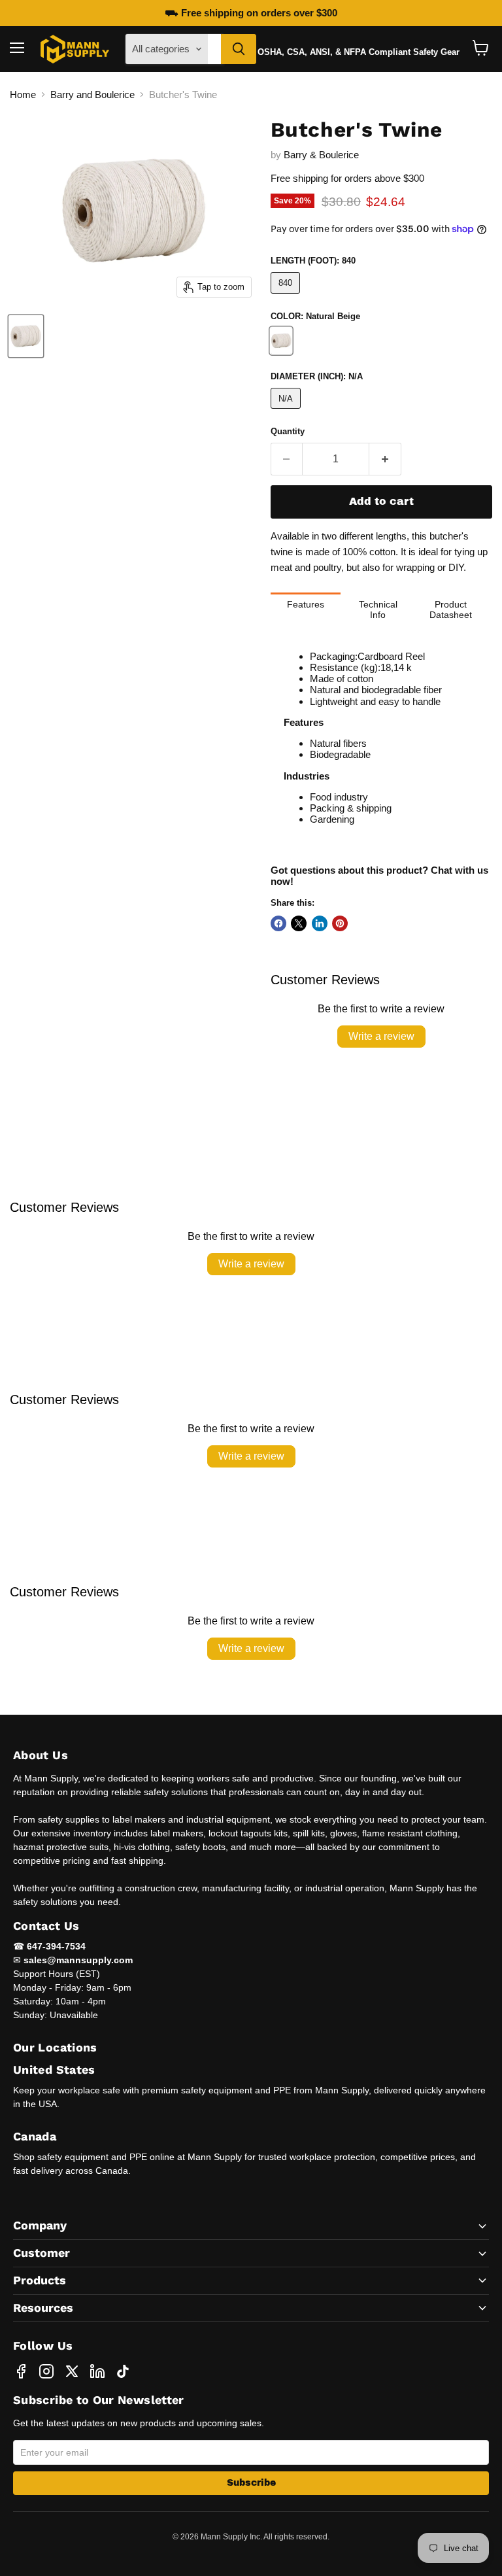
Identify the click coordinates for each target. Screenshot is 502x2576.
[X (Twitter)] (72, 2371)
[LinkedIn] (97, 2371)
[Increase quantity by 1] (385, 459)
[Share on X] (299, 923)
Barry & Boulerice (321, 155)
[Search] (239, 49)
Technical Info (378, 610)
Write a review (381, 1036)
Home (23, 94)
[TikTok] (123, 2371)
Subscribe (251, 2483)
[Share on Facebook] (278, 923)
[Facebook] (21, 2371)
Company (40, 2225)
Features (306, 604)
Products (40, 2280)
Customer (42, 2253)
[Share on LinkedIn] (320, 923)
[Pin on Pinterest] (340, 923)
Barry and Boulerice (92, 94)
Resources (43, 2308)
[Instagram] (46, 2371)
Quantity (288, 431)
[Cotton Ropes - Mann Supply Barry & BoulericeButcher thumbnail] (26, 336)
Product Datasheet (451, 610)
